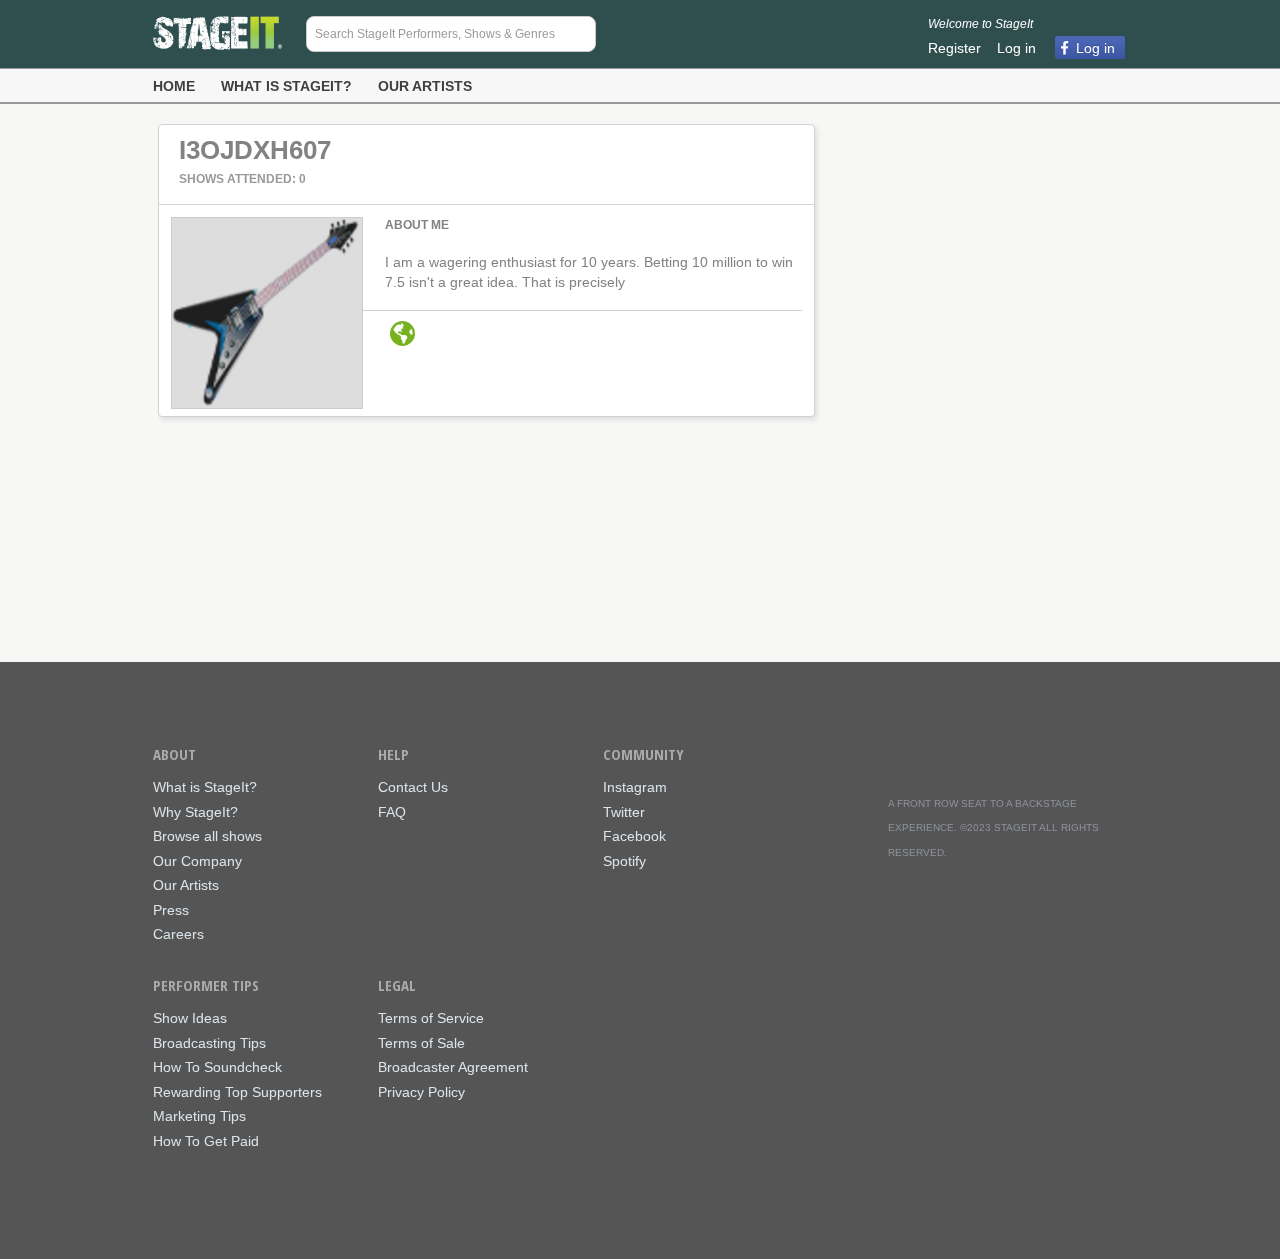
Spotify (624, 861)
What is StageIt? (286, 86)
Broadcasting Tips (209, 1043)
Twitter (624, 812)
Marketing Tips (199, 1116)
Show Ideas (190, 1018)
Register (954, 48)
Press (171, 910)
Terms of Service (431, 1018)
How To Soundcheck (217, 1067)
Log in (1016, 48)
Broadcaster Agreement (453, 1067)
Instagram (635, 787)
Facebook (634, 836)
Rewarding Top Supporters (237, 1092)
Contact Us (413, 787)
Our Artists (425, 86)
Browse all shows (207, 836)
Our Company (197, 861)
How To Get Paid (206, 1141)
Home (174, 86)
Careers (178, 934)
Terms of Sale (421, 1043)
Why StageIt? (195, 812)
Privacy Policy (421, 1092)
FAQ (392, 812)
